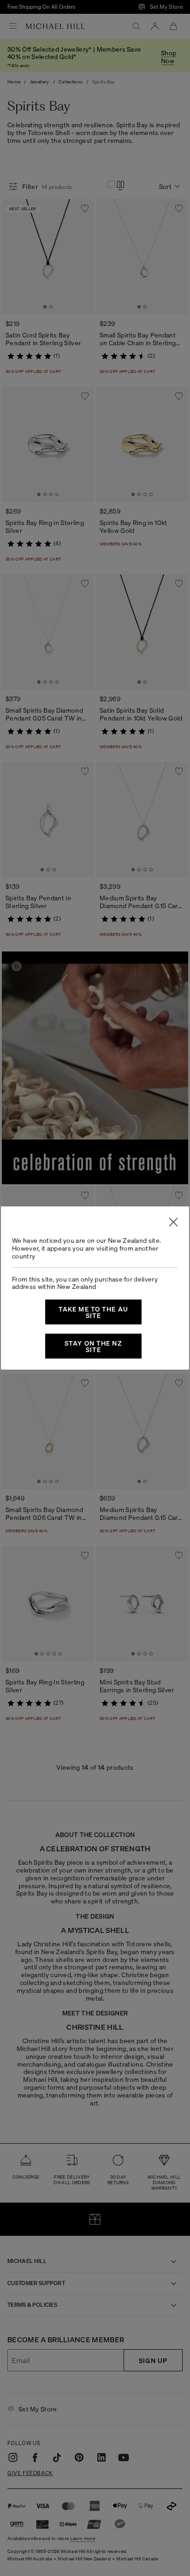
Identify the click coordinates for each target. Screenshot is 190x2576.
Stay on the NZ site (93, 1346)
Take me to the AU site (93, 1312)
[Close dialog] (173, 1222)
